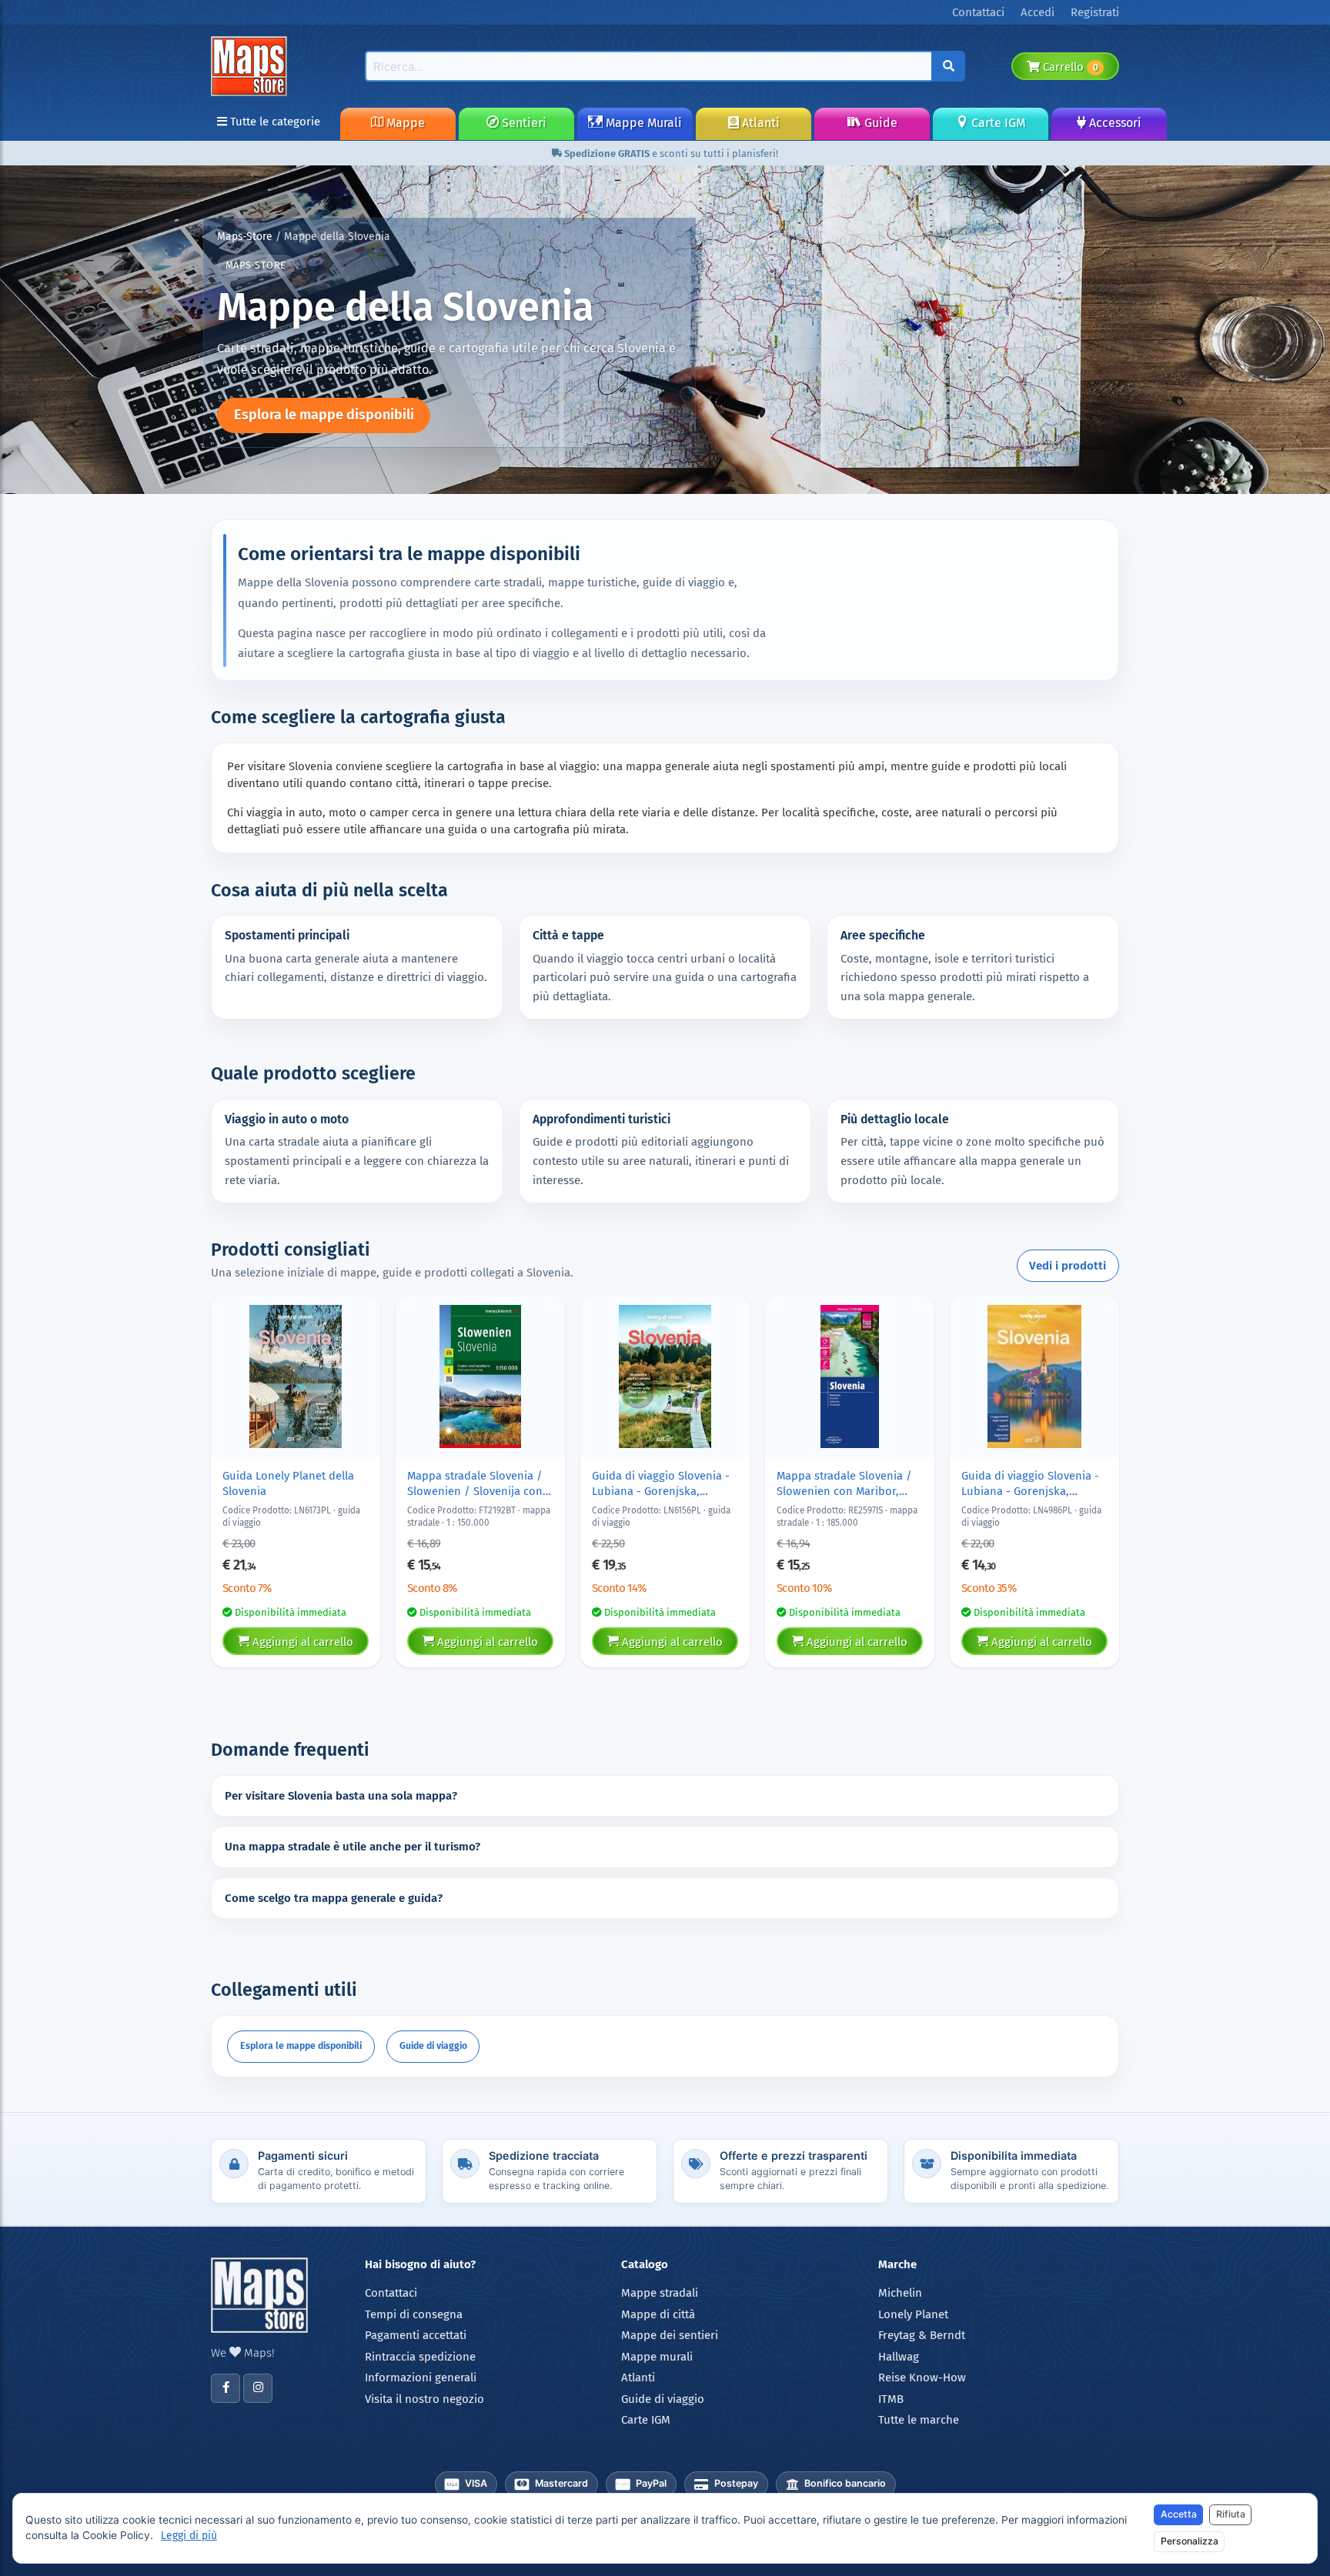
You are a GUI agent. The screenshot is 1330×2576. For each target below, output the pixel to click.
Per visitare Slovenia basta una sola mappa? (341, 1796)
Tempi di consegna (414, 2314)
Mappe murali (657, 2357)
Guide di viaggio (433, 2045)
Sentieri (523, 123)
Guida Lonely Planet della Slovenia (288, 1483)
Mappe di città (658, 2314)
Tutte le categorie (274, 122)
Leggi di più (189, 2536)
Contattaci (391, 2293)
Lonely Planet (913, 2314)
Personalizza (1190, 2541)
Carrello (1069, 67)
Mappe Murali (642, 123)
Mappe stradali (660, 2293)
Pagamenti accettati (416, 2335)
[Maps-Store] (252, 65)
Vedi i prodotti (1068, 1266)
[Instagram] (258, 2388)
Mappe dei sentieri (670, 2335)
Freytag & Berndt (922, 2335)
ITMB (891, 2399)
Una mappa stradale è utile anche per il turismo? (353, 1847)
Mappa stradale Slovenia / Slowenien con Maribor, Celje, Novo (844, 1484)
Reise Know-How (922, 2377)
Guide (879, 123)
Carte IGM (997, 123)
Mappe (404, 123)
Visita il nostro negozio (424, 2399)
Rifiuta (1231, 2514)
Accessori (1114, 123)
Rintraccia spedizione (420, 2357)
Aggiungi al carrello (301, 1642)
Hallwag (899, 2357)
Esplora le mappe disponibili (324, 415)
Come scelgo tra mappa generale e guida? (334, 1898)
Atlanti (759, 123)
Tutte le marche (919, 2420)
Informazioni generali (421, 2377)
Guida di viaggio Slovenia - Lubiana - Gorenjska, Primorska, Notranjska (661, 1484)
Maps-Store (245, 237)
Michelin (900, 2293)
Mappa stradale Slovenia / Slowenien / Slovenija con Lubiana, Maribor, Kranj (475, 1484)
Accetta (1179, 2514)
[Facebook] (226, 2388)
